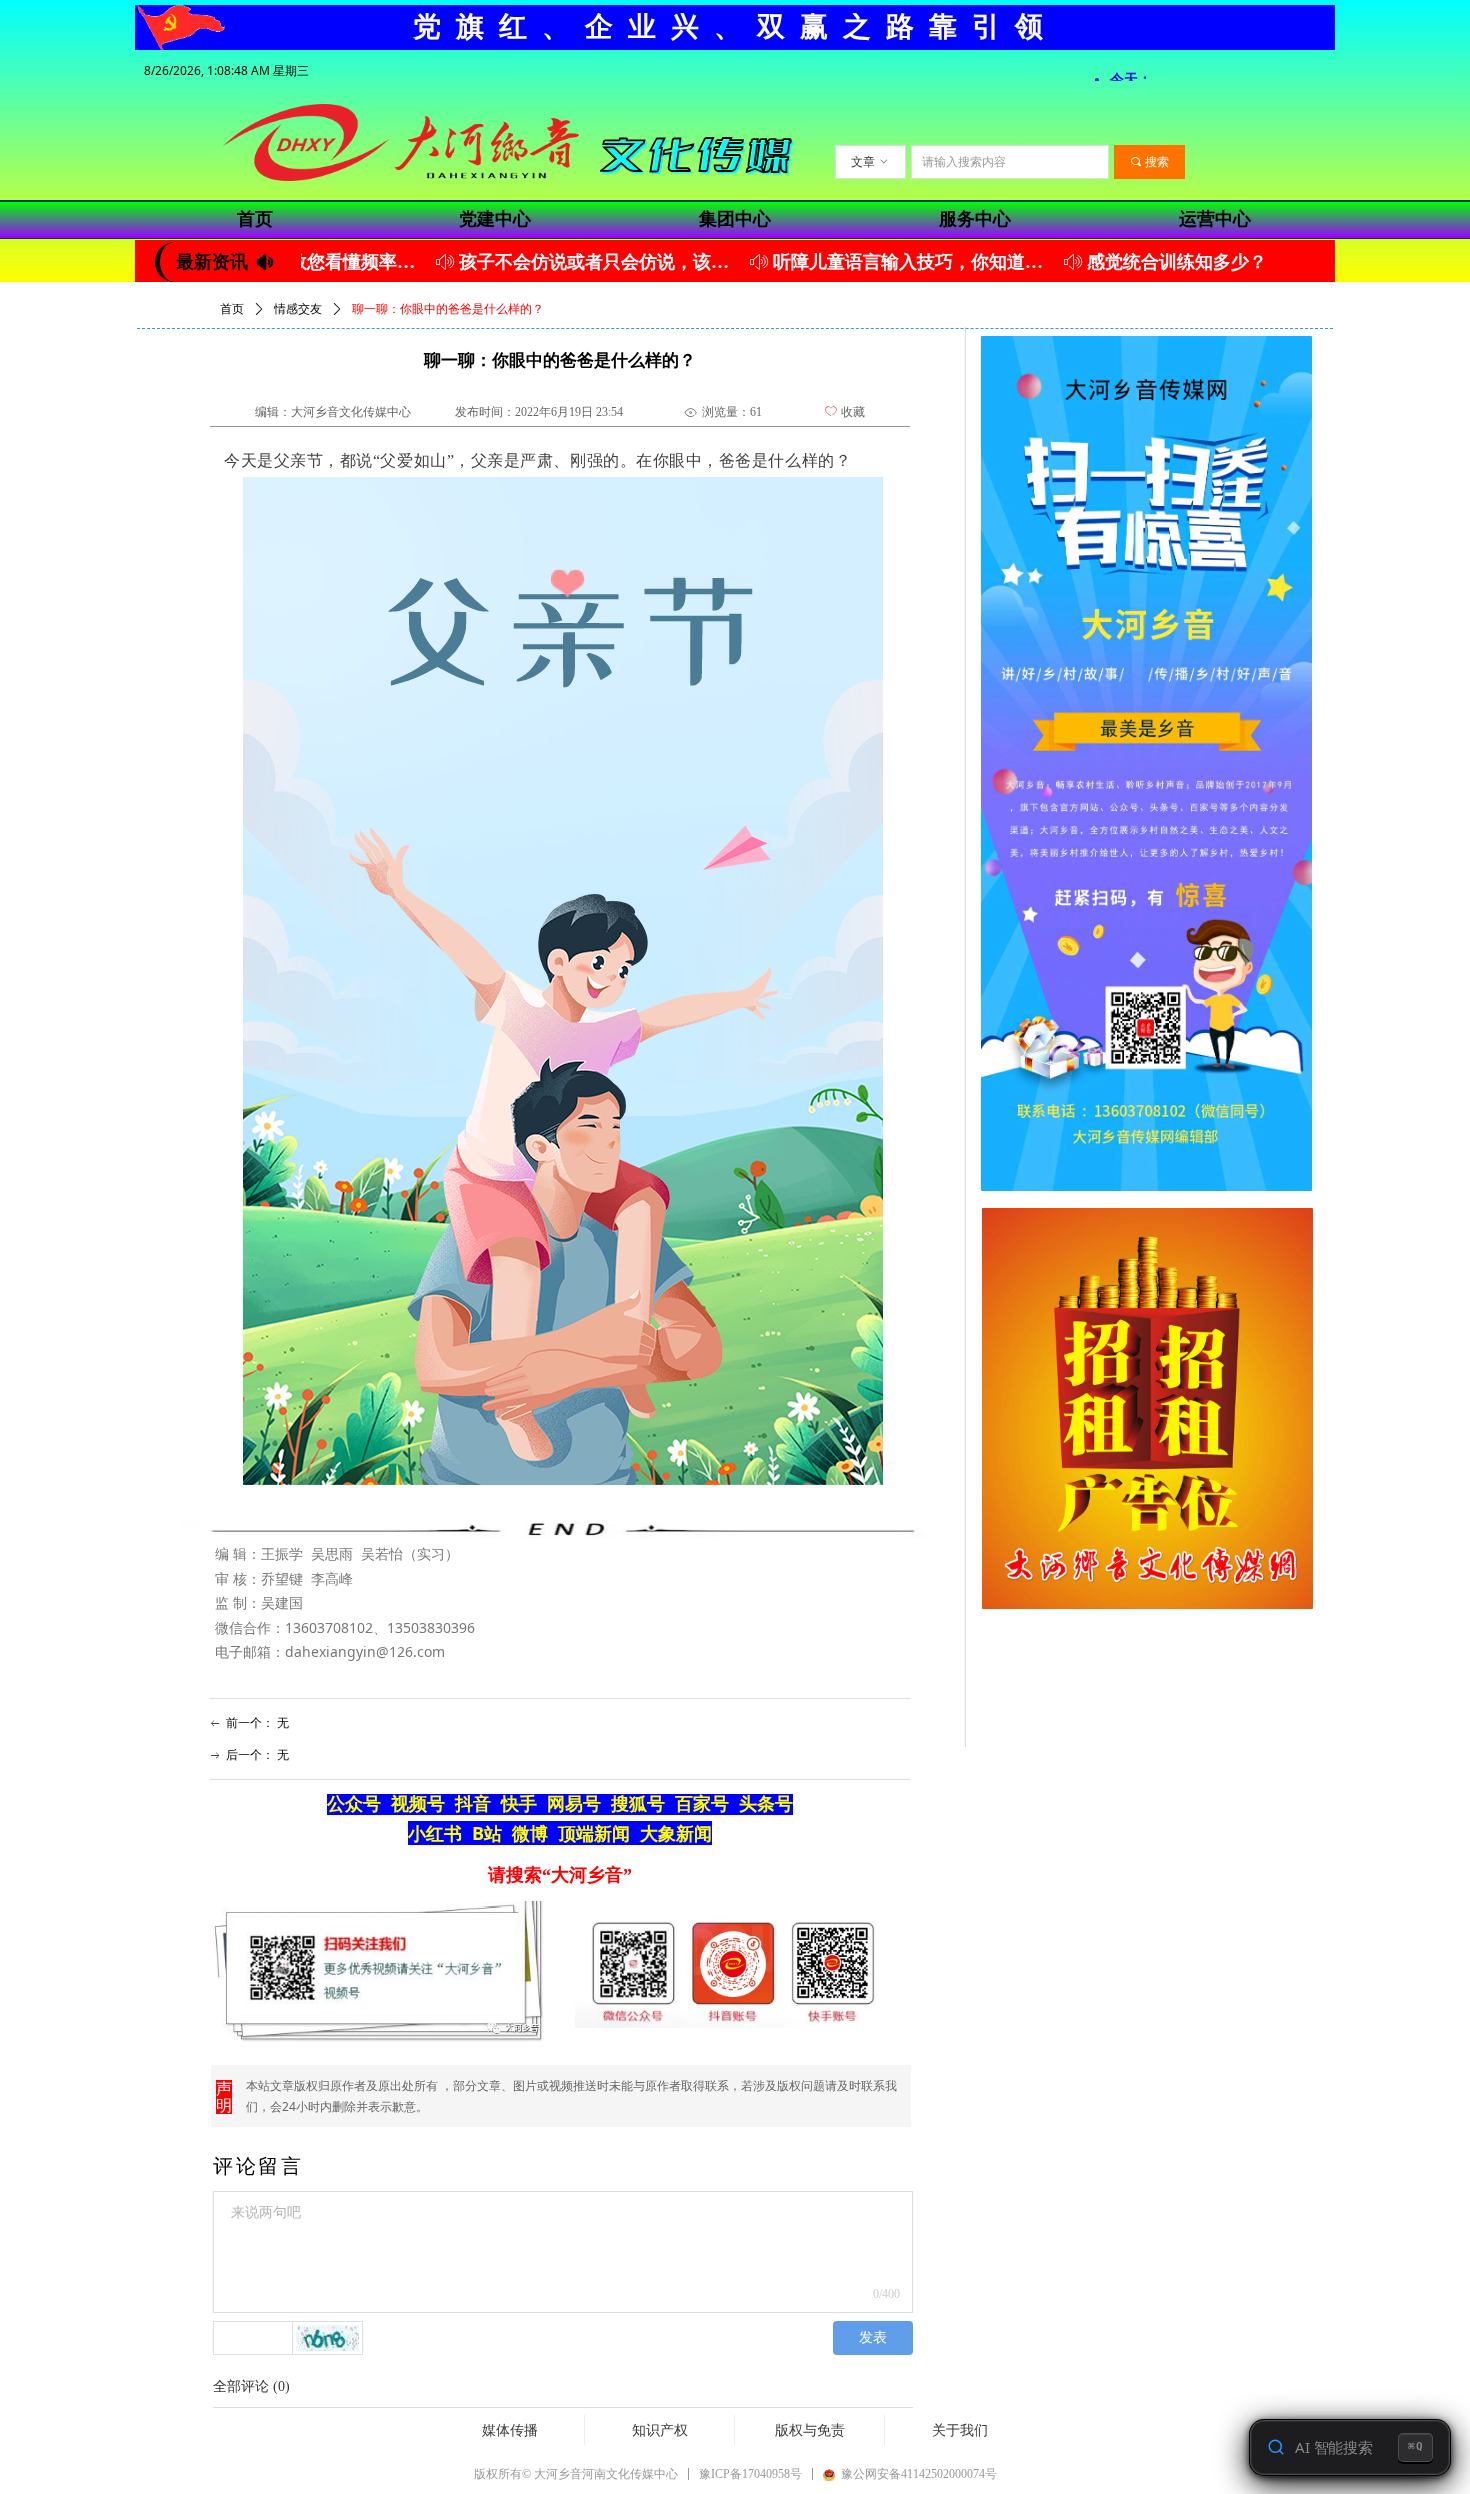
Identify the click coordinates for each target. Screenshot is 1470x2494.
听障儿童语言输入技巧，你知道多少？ (864, 262)
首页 (232, 309)
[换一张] (328, 2338)
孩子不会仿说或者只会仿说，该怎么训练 (550, 262)
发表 (873, 2337)
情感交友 (298, 309)
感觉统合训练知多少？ (1130, 262)
